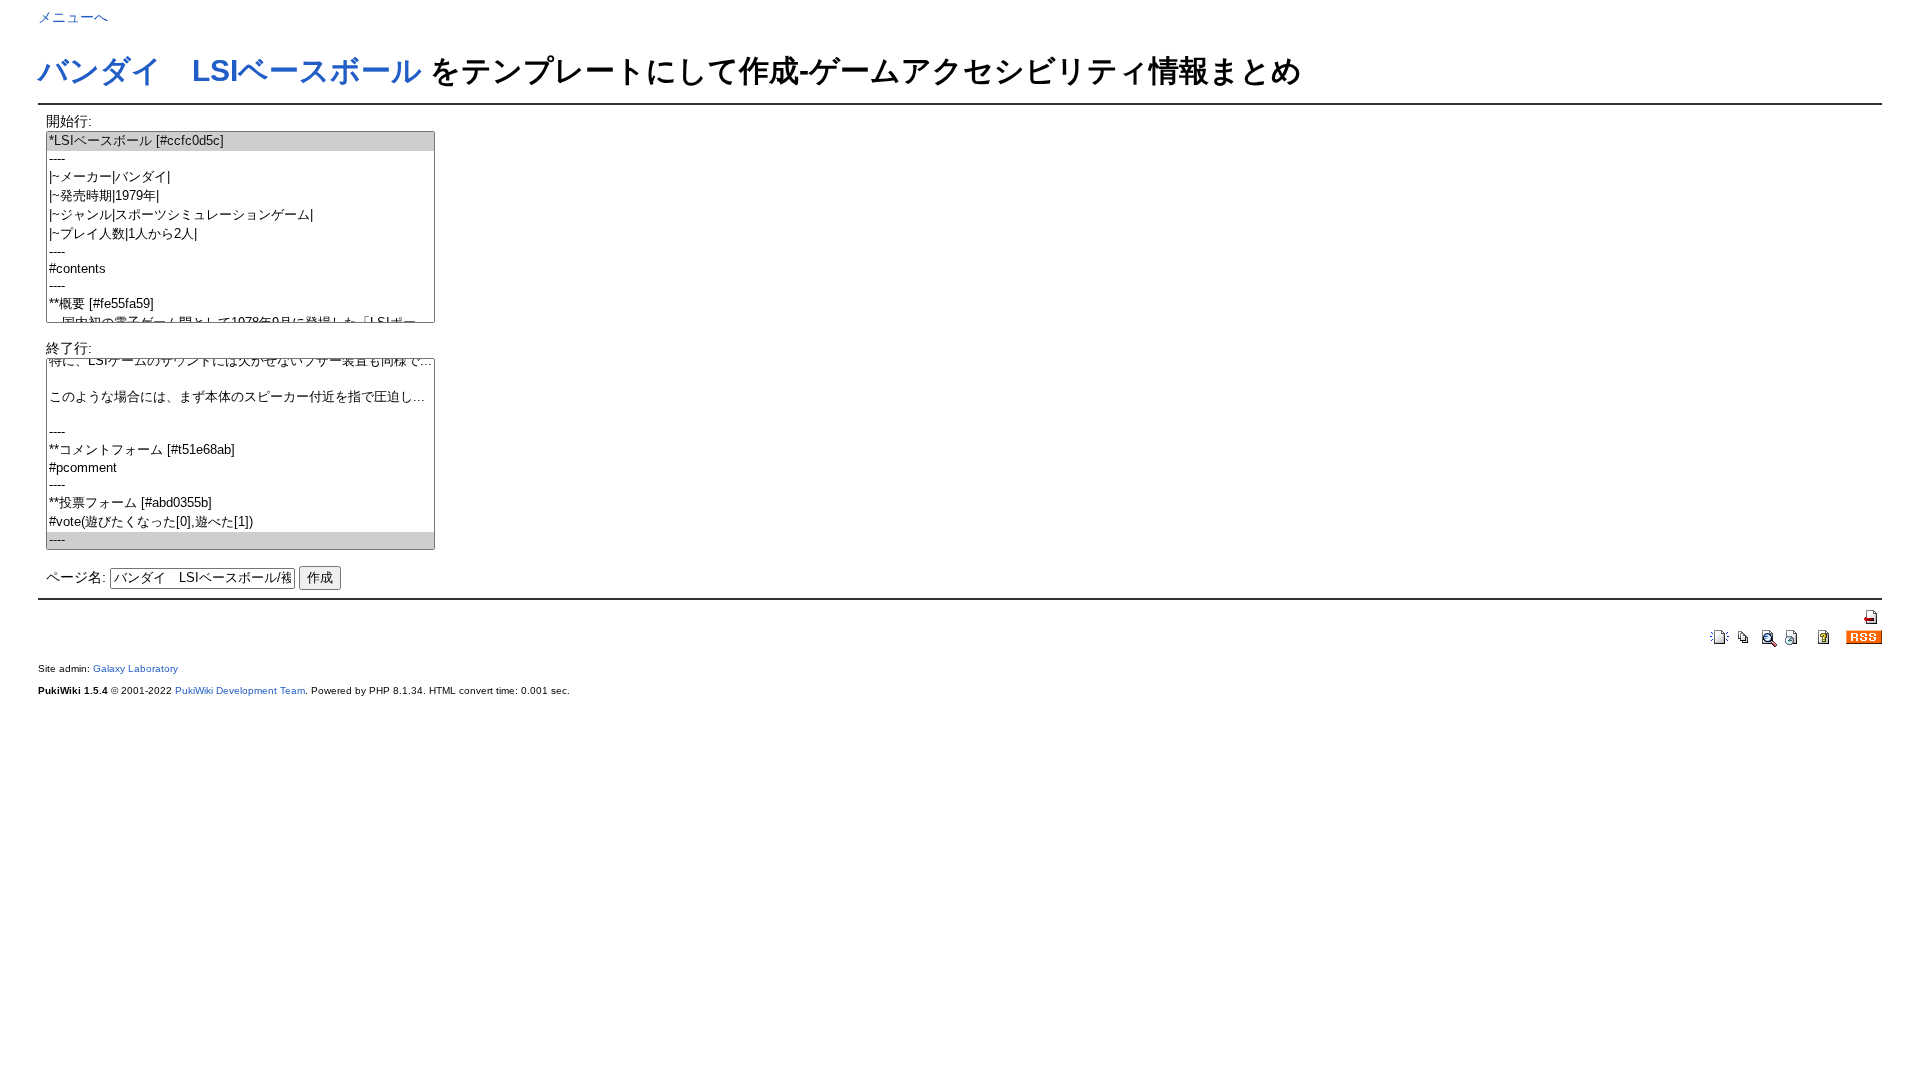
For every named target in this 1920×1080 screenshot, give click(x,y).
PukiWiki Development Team (240, 690)
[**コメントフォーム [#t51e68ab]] (240, 450)
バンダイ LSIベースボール (230, 70)
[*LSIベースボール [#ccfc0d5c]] (240, 141)
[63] (240, 379)
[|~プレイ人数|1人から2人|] (240, 234)
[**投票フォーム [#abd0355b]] (240, 503)
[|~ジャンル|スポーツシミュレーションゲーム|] (240, 215)
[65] (240, 415)
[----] (240, 159)
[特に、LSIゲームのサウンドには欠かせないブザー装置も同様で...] (240, 361)
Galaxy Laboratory (135, 668)
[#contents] (240, 269)
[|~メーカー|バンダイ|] (240, 177)
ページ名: (76, 577)
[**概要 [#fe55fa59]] (240, 304)
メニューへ (73, 17)
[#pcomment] (240, 468)
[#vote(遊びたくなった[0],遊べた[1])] (240, 522)
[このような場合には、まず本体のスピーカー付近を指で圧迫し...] (240, 397)
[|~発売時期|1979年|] (240, 196)
